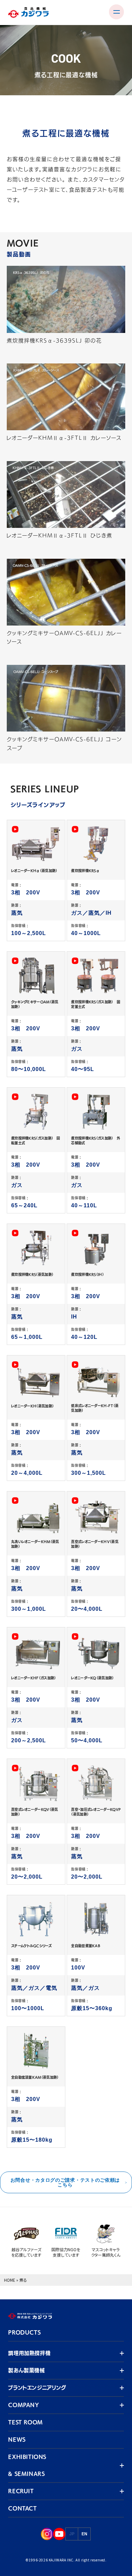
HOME (10, 2280)
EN (84, 2534)
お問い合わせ (24, 180)
